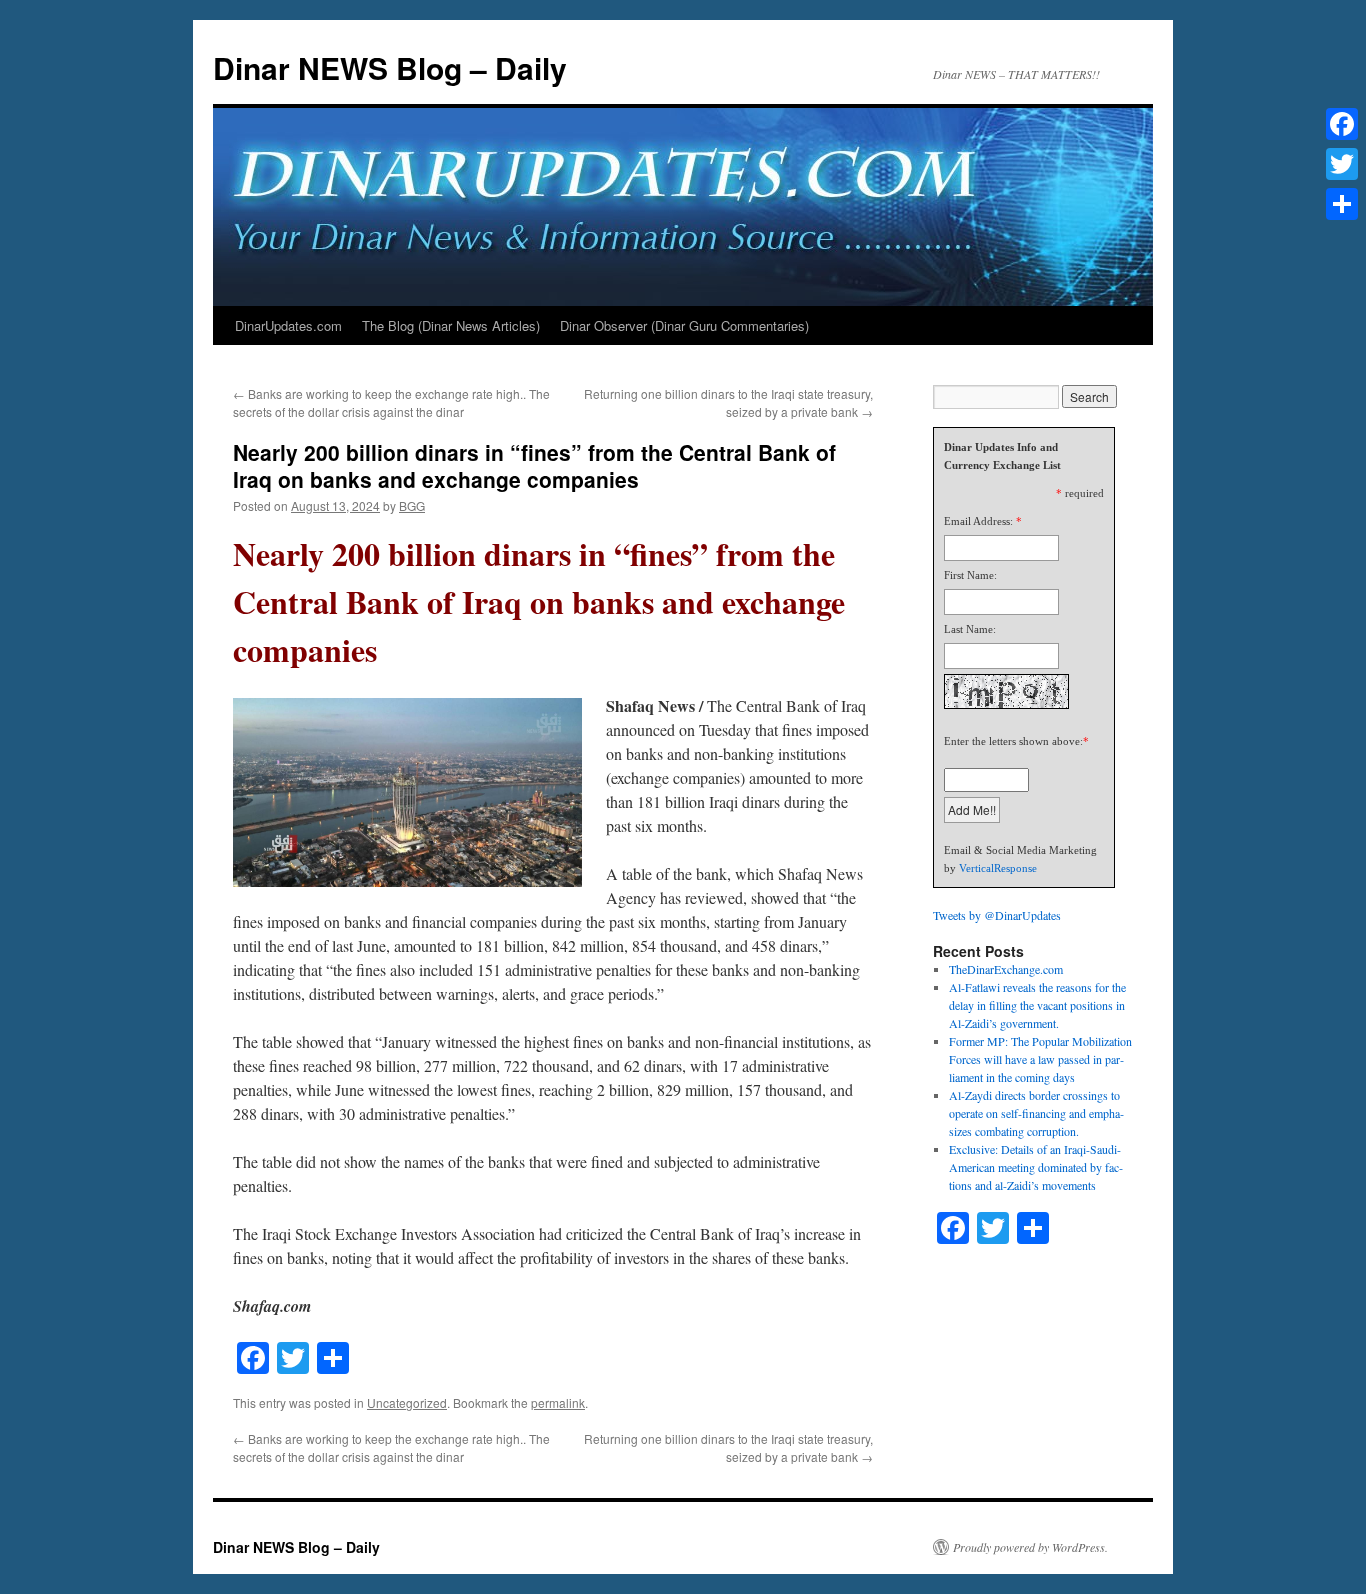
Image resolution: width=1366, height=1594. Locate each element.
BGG (412, 505)
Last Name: (970, 629)
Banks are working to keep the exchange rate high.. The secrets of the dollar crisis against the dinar (391, 402)
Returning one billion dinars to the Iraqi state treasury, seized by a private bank (728, 402)
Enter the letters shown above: (1013, 741)
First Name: (970, 575)
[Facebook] (1342, 124)
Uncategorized (407, 1402)
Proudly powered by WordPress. (1030, 1547)
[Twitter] (1342, 164)
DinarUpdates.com (288, 325)
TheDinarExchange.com (1006, 969)
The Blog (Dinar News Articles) (451, 325)
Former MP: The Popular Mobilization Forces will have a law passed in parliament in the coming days (1040, 1059)
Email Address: (978, 521)
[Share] (1342, 204)
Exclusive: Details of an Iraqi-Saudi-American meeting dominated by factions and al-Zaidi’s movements (1036, 1167)
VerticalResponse (998, 868)
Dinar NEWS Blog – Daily (390, 67)
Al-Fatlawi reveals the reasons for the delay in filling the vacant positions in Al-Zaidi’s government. (1037, 1005)
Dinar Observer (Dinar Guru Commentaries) (684, 325)
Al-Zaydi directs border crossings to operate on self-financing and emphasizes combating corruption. (1036, 1113)
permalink (558, 1402)
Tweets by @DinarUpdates (997, 915)
